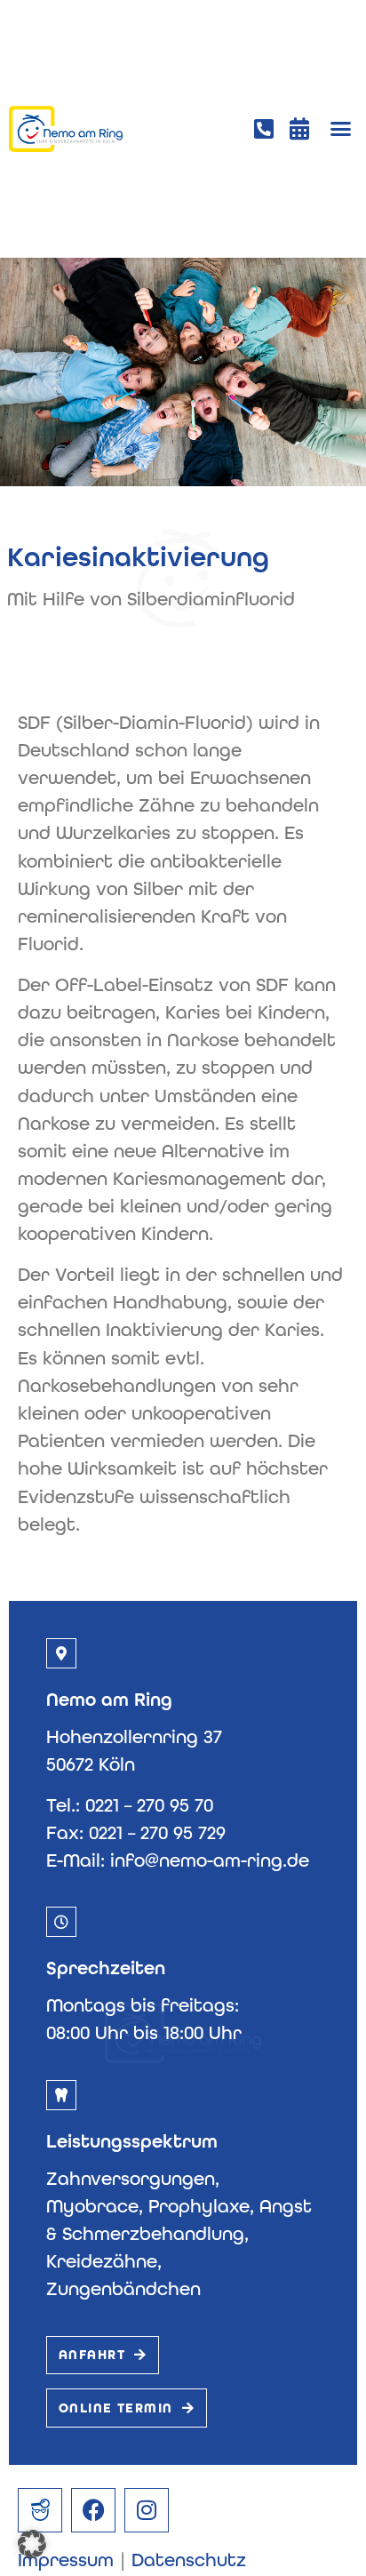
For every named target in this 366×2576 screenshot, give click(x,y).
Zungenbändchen (123, 2289)
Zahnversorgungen (131, 2179)
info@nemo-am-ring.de (210, 1860)
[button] (341, 129)
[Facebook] (93, 2510)
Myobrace (92, 2206)
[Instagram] (147, 2510)
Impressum (66, 2560)
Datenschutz (189, 2560)
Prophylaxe (199, 2206)
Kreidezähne (102, 2261)
